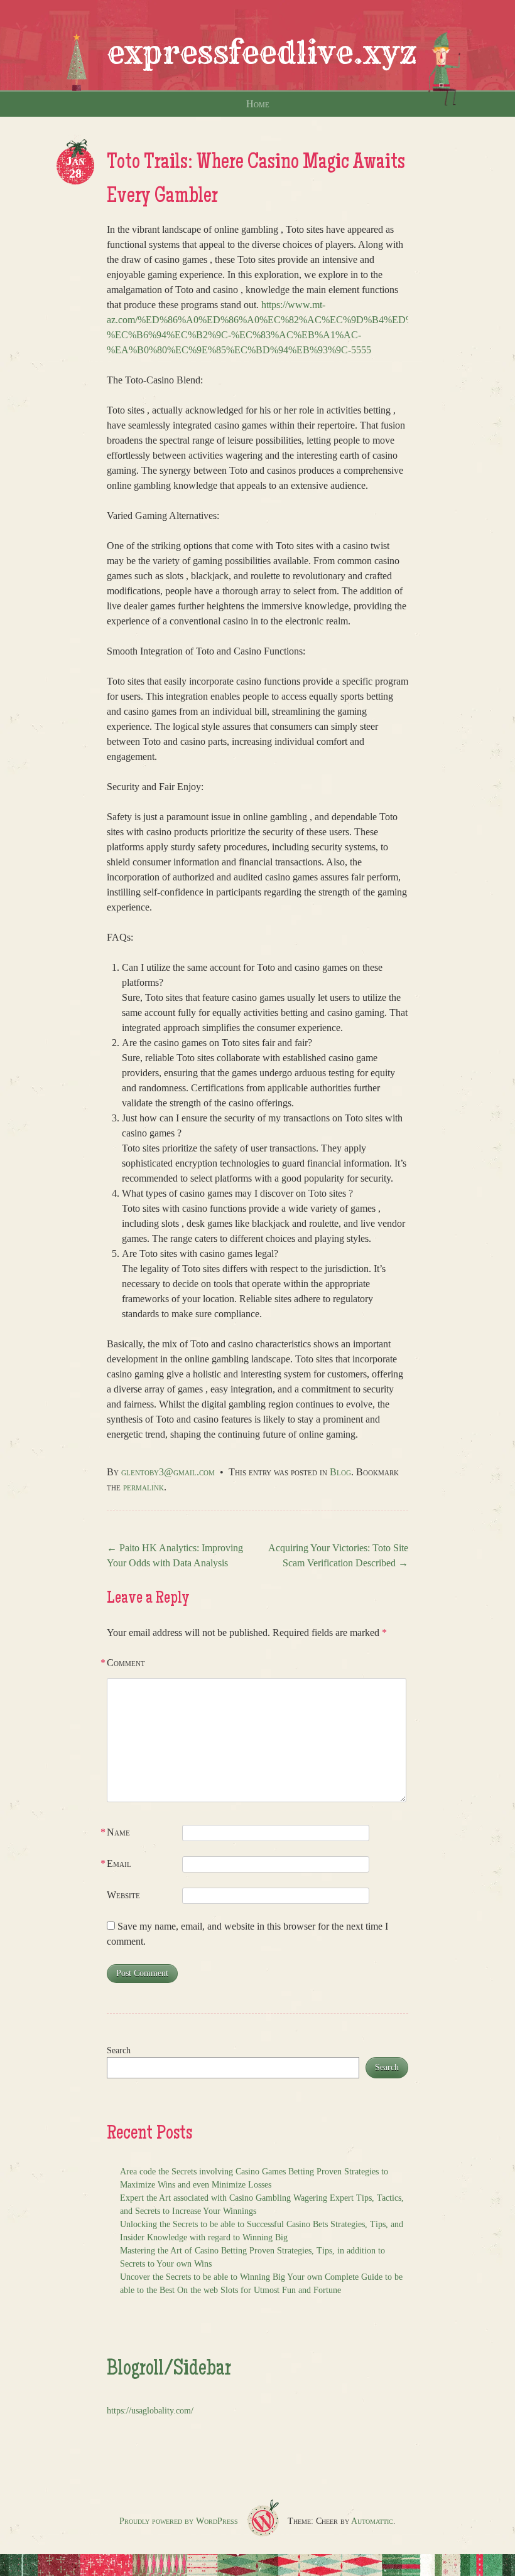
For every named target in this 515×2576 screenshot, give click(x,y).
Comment (126, 1663)
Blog (340, 1472)
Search (119, 2050)
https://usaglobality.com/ (150, 2411)
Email (119, 1863)
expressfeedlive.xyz (262, 53)
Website (123, 1895)
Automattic (372, 2521)
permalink (144, 1487)
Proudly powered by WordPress (179, 2521)
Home (258, 104)
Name (118, 1832)
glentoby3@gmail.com (168, 1472)
